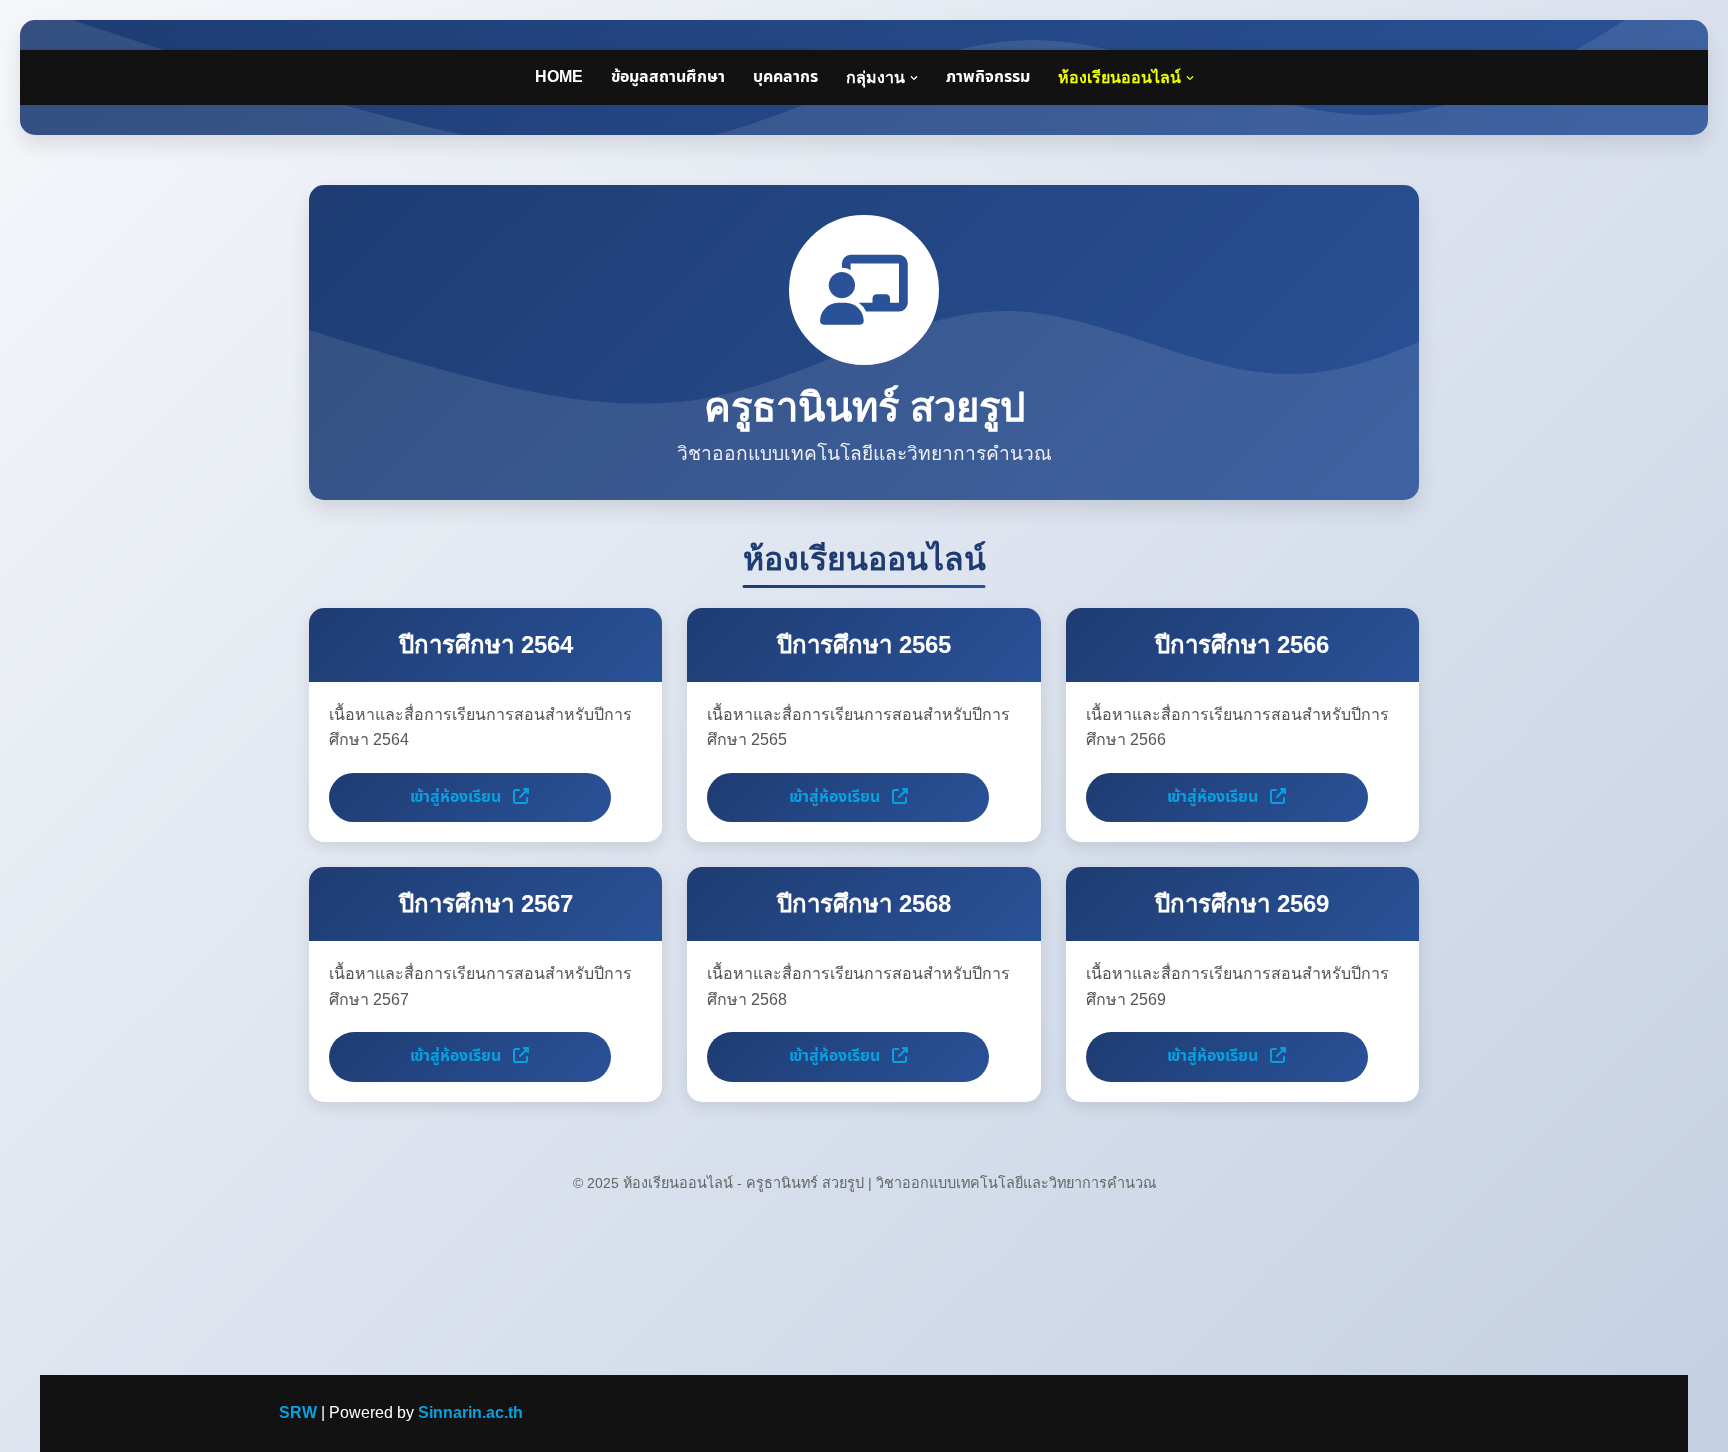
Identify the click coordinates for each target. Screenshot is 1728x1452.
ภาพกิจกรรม (988, 77)
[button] (914, 78)
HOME (559, 77)
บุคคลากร (785, 77)
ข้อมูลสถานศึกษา (668, 77)
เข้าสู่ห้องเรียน (457, 797)
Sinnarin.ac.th (470, 1413)
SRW (298, 1413)
